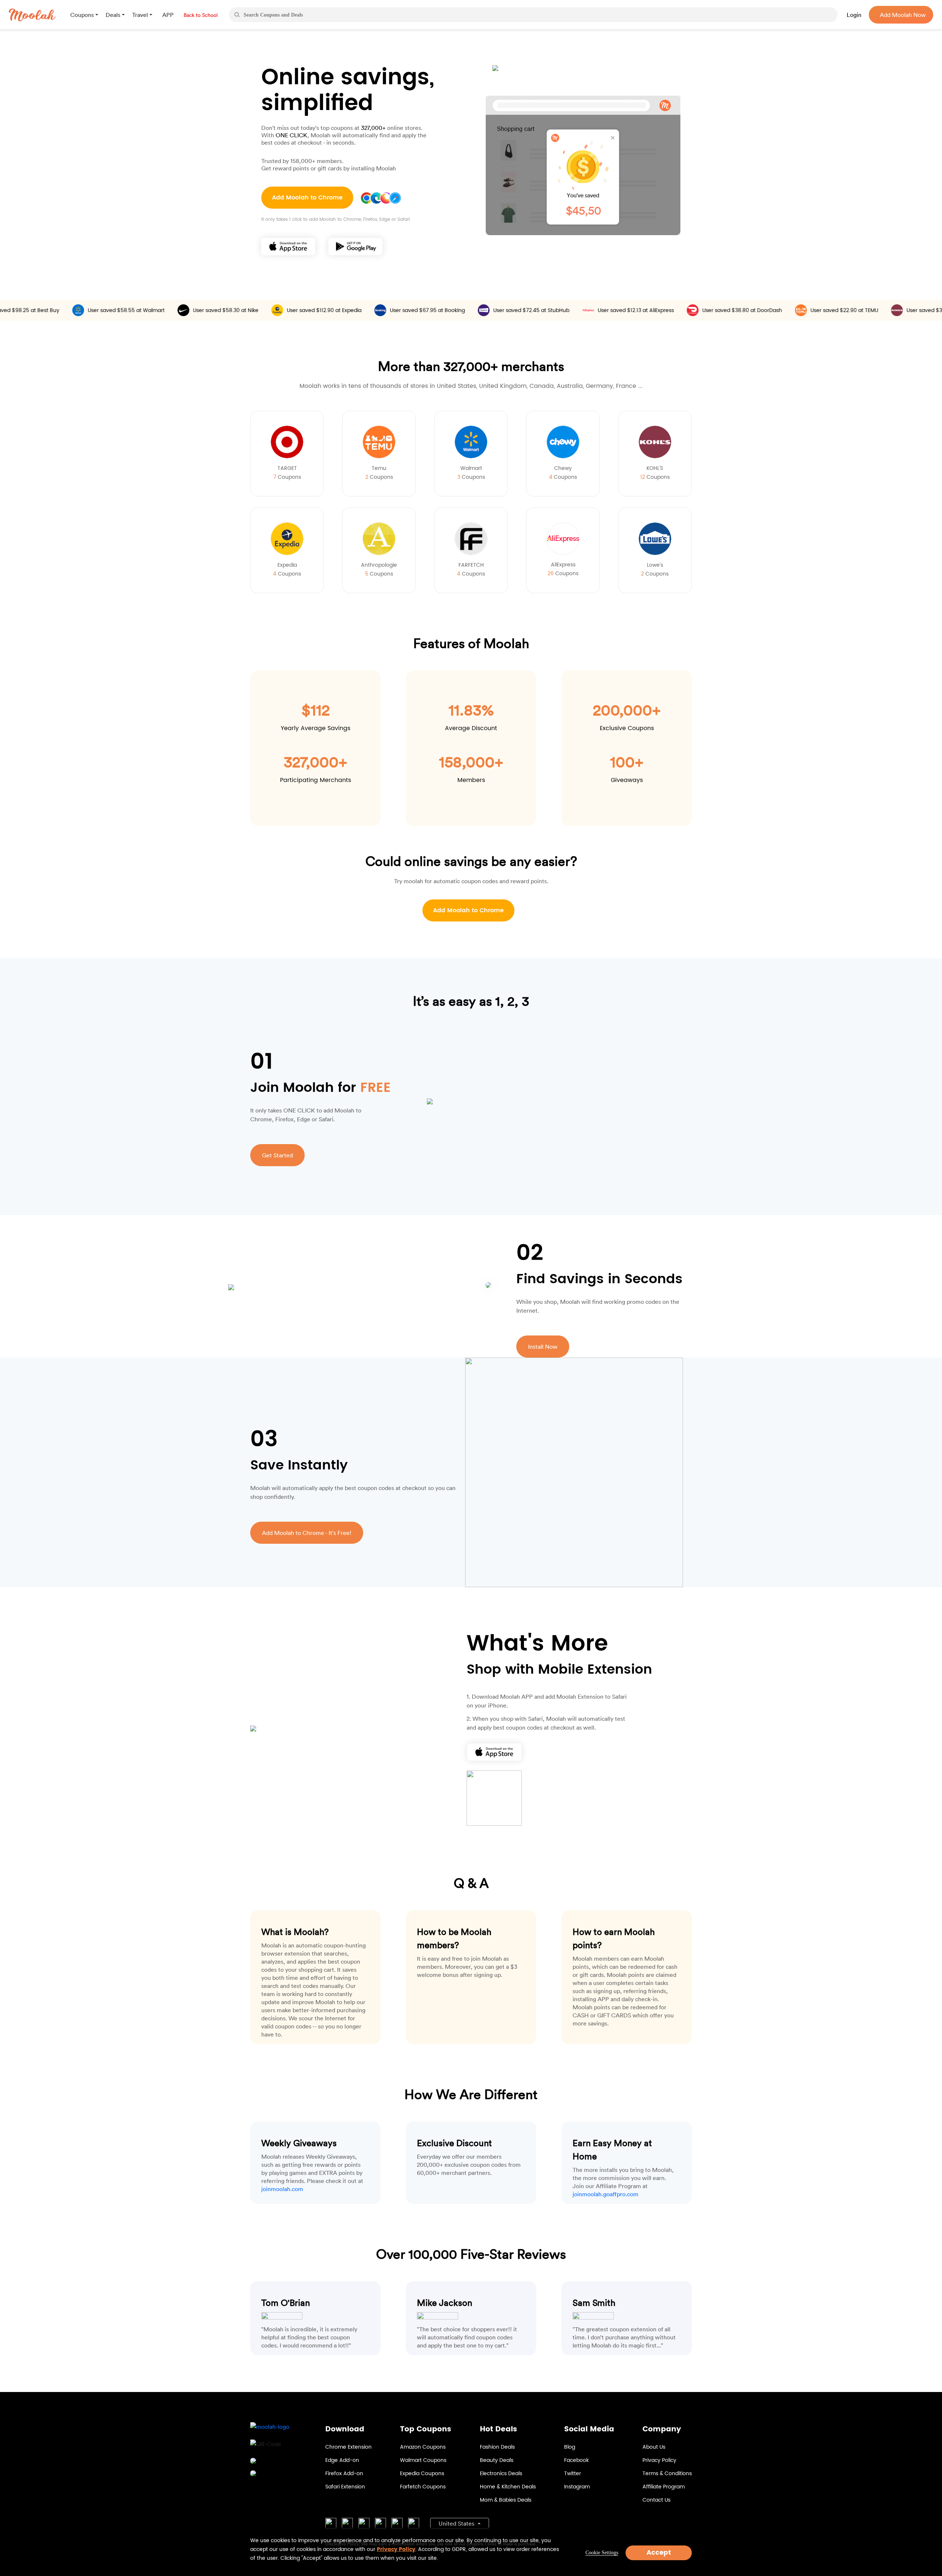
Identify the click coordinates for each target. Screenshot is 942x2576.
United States (457, 2523)
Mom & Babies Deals (506, 2500)
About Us (654, 2447)
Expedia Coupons (422, 2474)
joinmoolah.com (282, 2189)
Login (854, 15)
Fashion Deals (497, 2447)
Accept (659, 2553)
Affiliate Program (664, 2487)
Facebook (576, 2460)
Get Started (277, 1155)
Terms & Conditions (667, 2474)
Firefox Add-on (344, 2474)
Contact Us (656, 2500)
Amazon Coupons (423, 2447)
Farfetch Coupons (423, 2487)
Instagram (577, 2487)
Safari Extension (345, 2487)
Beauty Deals (497, 2460)
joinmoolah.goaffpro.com (605, 2194)
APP (168, 15)
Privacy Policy (659, 2460)
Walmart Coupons (423, 2460)
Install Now (543, 1347)
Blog (570, 2447)
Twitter (573, 2474)
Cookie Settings (602, 2553)
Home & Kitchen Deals (508, 2487)
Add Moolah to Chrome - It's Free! (307, 1533)
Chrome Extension (348, 2447)
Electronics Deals (501, 2474)
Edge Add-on (342, 2460)
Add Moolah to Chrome (307, 198)
